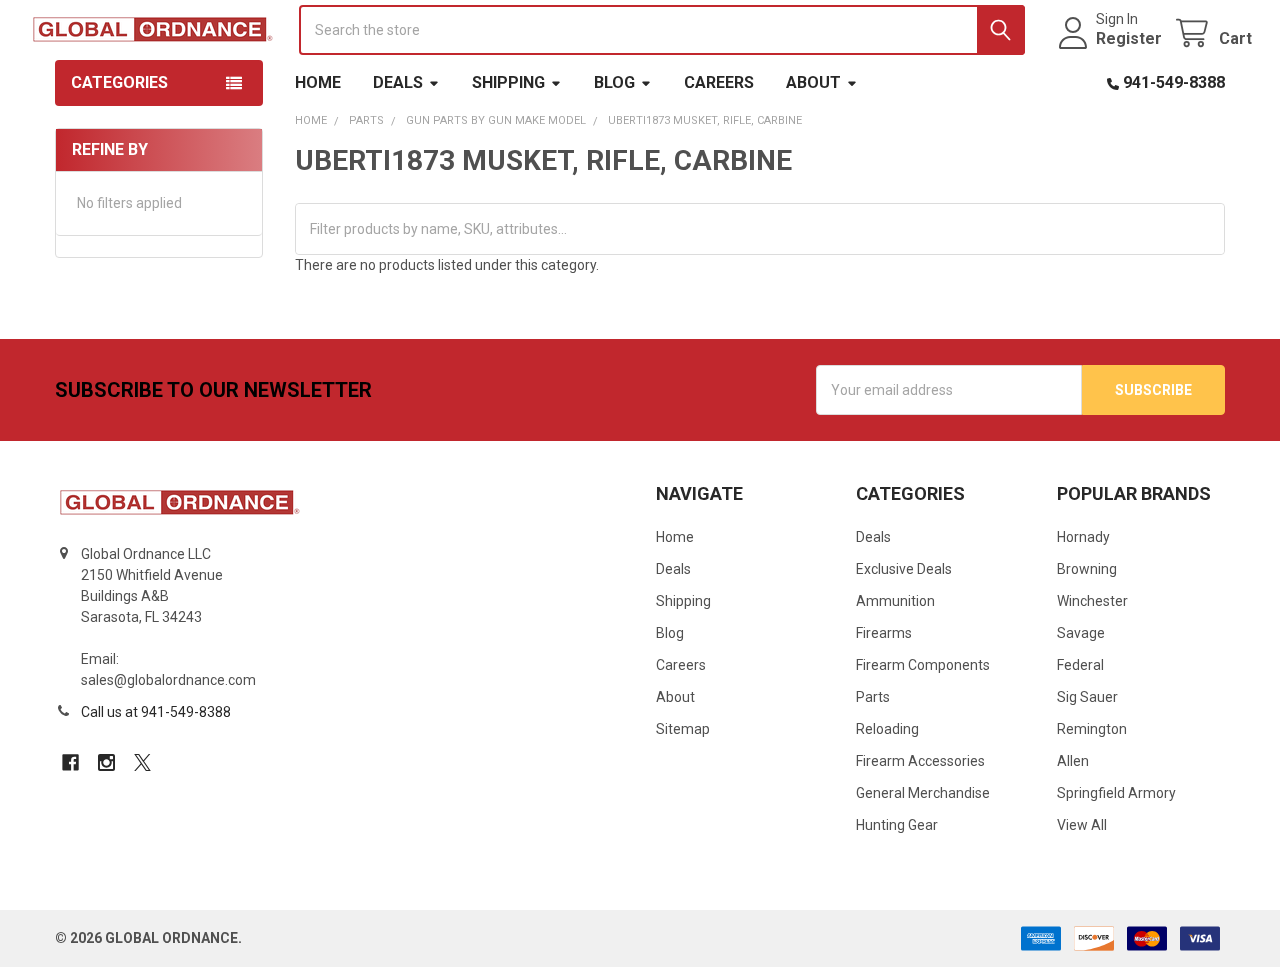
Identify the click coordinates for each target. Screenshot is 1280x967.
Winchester (1092, 601)
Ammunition (895, 601)
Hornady (1083, 537)
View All (1082, 825)
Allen (1073, 761)
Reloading (887, 729)
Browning (1087, 569)
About (813, 82)
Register (1129, 38)
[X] (142, 762)
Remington (1092, 729)
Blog (614, 82)
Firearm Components (923, 665)
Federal (1080, 665)
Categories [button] (119, 82)
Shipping (508, 82)
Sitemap (683, 729)
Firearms (884, 633)
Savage (1081, 633)
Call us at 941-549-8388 (156, 712)
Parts (873, 697)
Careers (719, 82)
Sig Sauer (1087, 697)
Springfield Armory (1116, 793)
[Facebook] (70, 762)
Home (318, 82)
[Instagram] (106, 762)
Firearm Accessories (920, 761)
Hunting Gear (897, 825)
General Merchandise (923, 793)
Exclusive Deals (904, 569)
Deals (398, 82)
